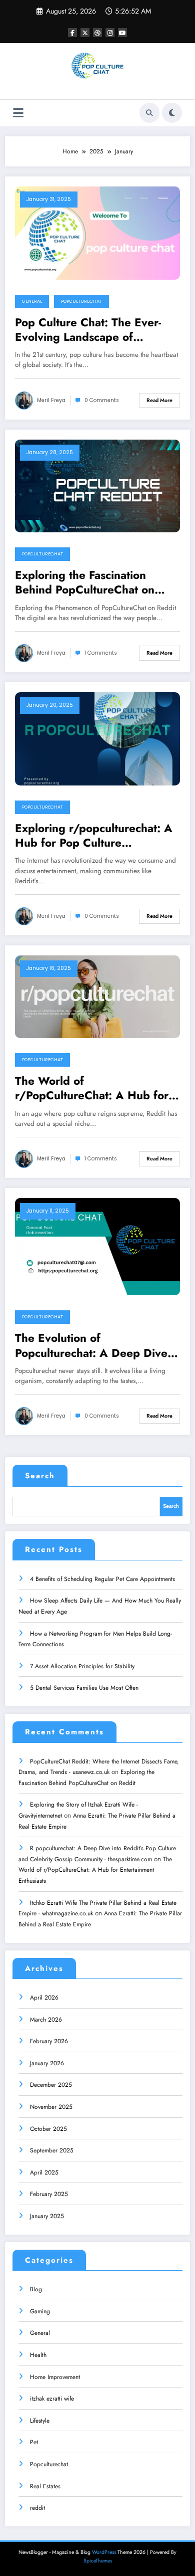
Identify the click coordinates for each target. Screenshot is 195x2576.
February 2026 (49, 2041)
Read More (159, 400)
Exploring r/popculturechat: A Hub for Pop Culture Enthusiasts (94, 836)
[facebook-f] (72, 33)
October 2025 (48, 2129)
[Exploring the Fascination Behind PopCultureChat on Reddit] (97, 485)
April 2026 (44, 1998)
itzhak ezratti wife (52, 2399)
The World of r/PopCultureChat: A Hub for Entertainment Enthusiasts (92, 1088)
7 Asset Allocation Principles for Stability (82, 1666)
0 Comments (102, 400)
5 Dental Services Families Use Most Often (84, 1688)
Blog (36, 2289)
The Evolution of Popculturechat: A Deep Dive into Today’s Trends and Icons (92, 1346)
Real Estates (45, 2486)
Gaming (40, 2311)
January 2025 (47, 2216)
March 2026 (46, 2020)
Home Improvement (55, 2377)
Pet (34, 2442)
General (32, 301)
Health (38, 2355)
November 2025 (51, 2107)
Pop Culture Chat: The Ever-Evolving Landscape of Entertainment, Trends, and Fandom (88, 330)
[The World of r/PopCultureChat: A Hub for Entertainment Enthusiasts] (97, 996)
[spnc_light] (172, 113)
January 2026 (47, 2063)
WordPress (104, 2552)
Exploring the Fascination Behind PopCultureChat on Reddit (85, 583)
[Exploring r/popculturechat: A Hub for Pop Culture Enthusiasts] (97, 738)
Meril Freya (51, 400)
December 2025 (51, 2085)
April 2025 (44, 2172)
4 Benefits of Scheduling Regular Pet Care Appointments (102, 1579)
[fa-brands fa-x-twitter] (85, 33)
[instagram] (110, 33)
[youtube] (122, 33)
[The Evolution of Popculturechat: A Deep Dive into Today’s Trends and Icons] (97, 1246)
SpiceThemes (98, 2561)
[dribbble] (97, 33)
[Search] (149, 113)
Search (40, 1476)
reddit (37, 2508)
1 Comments (101, 653)
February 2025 (49, 2194)
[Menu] (18, 113)
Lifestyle (40, 2421)
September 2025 (52, 2150)
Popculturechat (81, 301)
